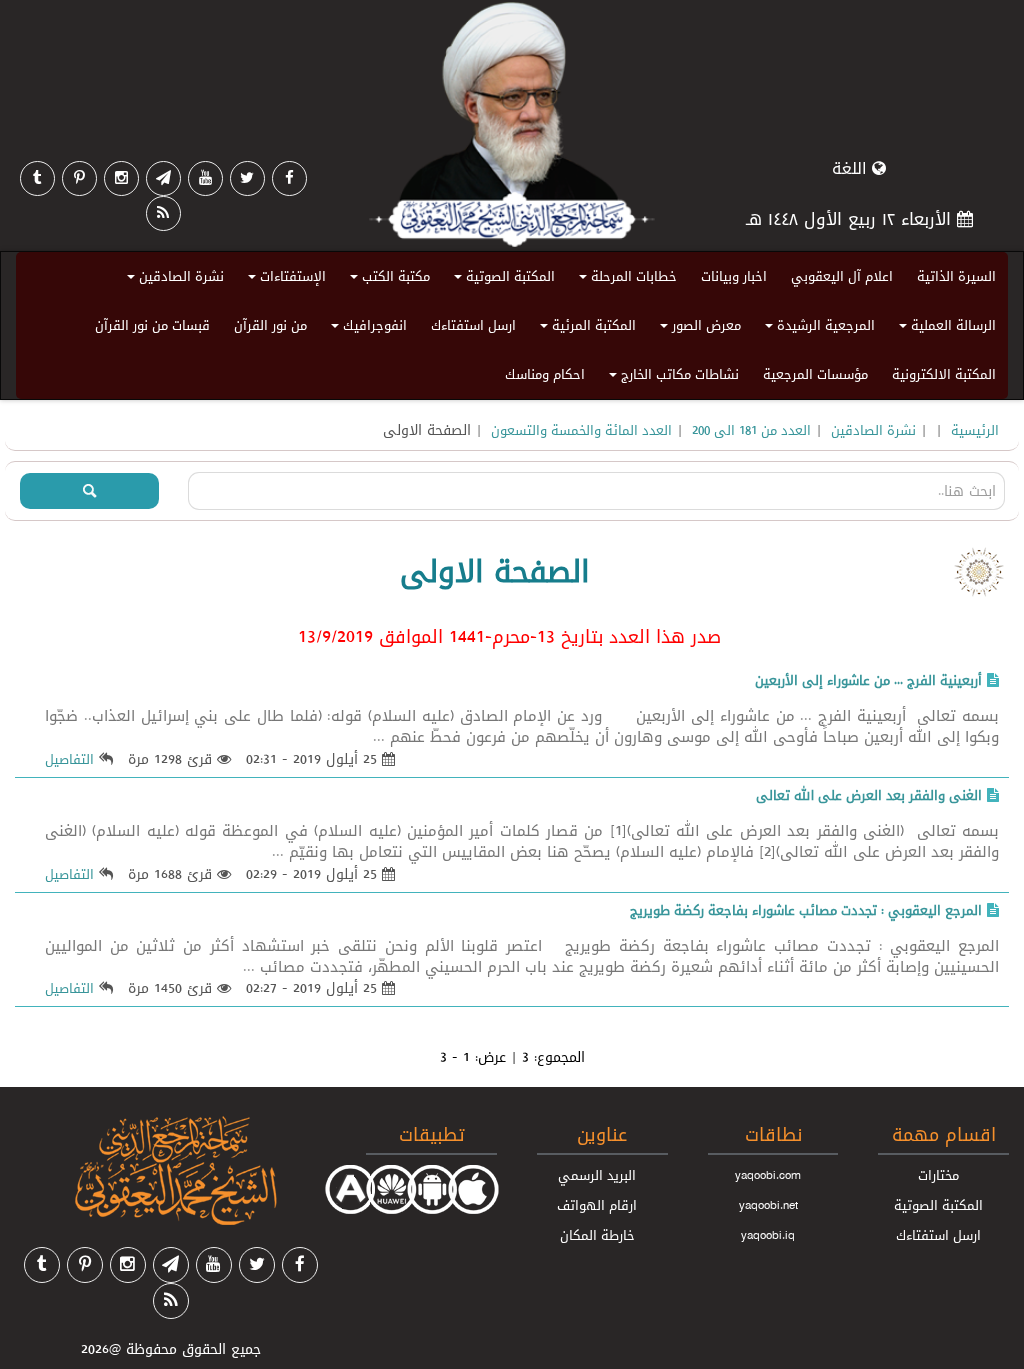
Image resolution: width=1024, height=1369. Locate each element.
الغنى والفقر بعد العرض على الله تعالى (869, 795)
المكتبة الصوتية (501, 280)
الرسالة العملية (944, 329)
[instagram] (121, 178)
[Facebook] (289, 178)
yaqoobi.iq (768, 1235)
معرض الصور (697, 329)
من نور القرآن (270, 325)
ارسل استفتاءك (473, 325)
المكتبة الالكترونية (944, 374)
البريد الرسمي (597, 1175)
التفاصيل (69, 759)
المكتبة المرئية (585, 329)
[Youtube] (205, 178)
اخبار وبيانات (734, 276)
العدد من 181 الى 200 (751, 430)
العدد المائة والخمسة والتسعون (581, 430)
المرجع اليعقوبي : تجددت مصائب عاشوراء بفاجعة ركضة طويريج (806, 910)
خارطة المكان (597, 1235)
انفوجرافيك (366, 329)
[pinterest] (79, 178)
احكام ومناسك (545, 374)
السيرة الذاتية (956, 276)
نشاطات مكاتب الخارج (671, 378)
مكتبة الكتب (387, 280)
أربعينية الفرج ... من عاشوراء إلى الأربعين (868, 680)
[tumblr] (37, 178)
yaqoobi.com (768, 1175)
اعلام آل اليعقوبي (842, 276)
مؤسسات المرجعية (815, 374)
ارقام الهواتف (597, 1205)
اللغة (852, 168)
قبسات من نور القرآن (152, 325)
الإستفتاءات (284, 280)
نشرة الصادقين (172, 280)
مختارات (938, 1175)
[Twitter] (247, 178)
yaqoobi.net (768, 1205)
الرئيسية (975, 430)
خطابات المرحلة (625, 280)
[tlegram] (163, 178)
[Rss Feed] (163, 213)
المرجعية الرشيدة (817, 329)
